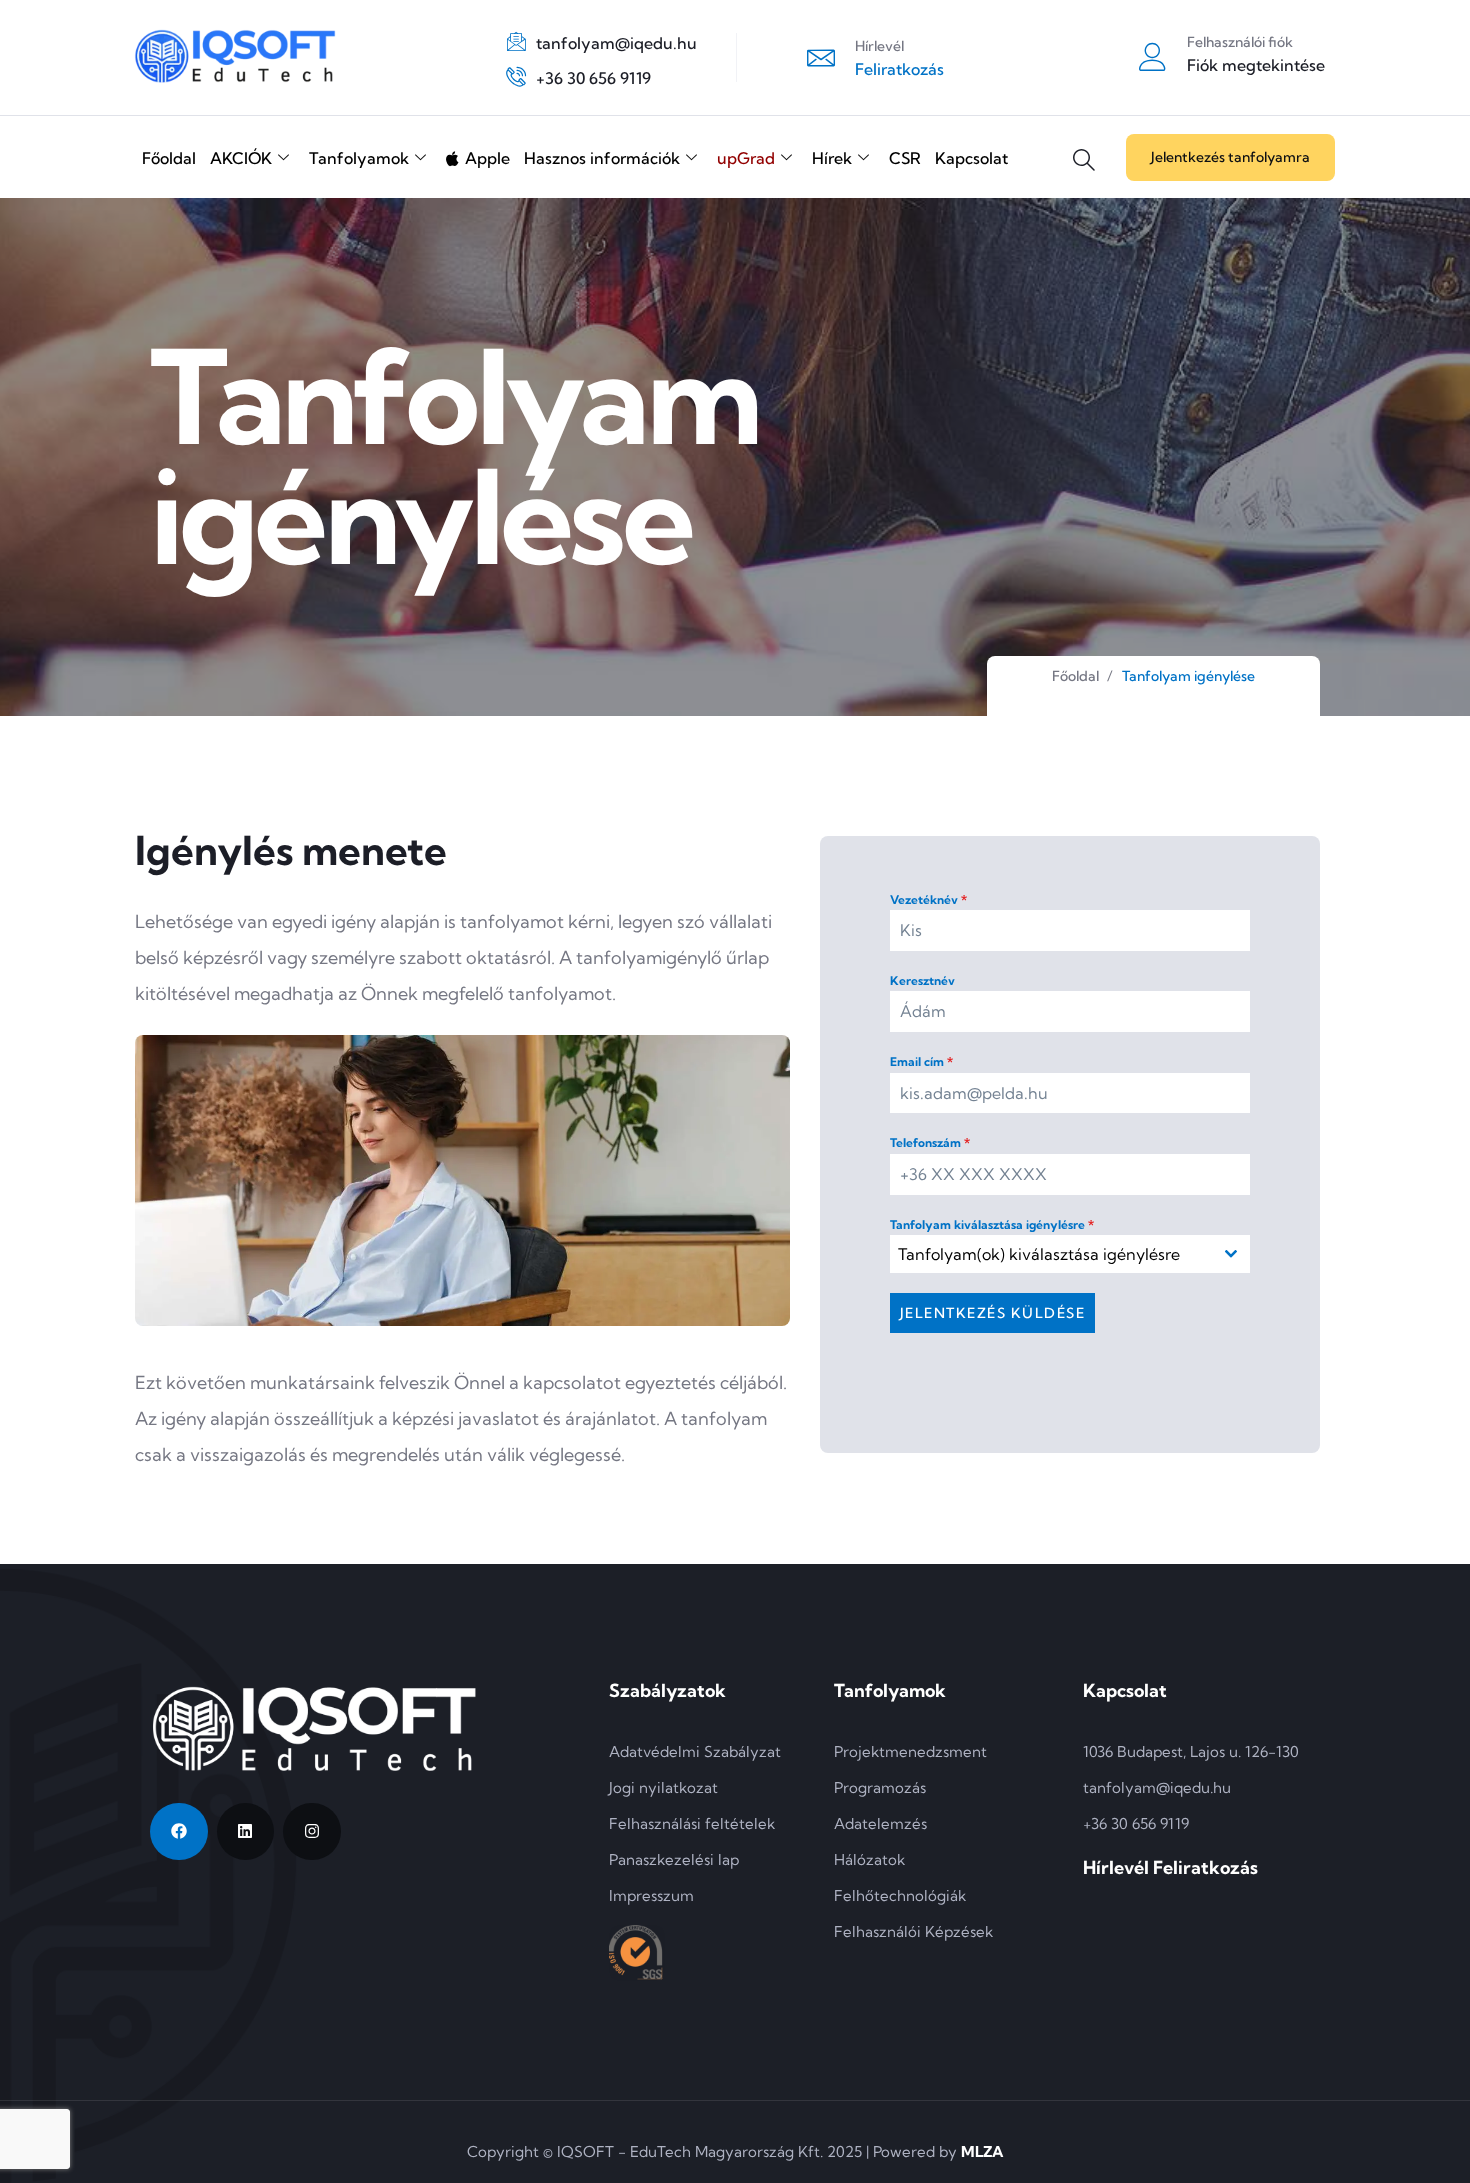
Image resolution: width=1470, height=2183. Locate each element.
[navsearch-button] (1084, 145)
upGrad (746, 158)
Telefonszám (930, 1142)
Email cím (921, 1061)
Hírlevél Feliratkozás (1170, 1867)
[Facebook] (179, 1832)
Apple (487, 158)
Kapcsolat (971, 158)
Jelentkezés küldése (993, 1313)
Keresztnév (922, 980)
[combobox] (1070, 1254)
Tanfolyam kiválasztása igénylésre (992, 1224)
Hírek (832, 158)
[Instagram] (312, 1832)
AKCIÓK (241, 158)
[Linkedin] (246, 1832)
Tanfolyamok (359, 158)
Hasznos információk (602, 158)
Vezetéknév (928, 899)
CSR (905, 158)
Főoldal (169, 158)
